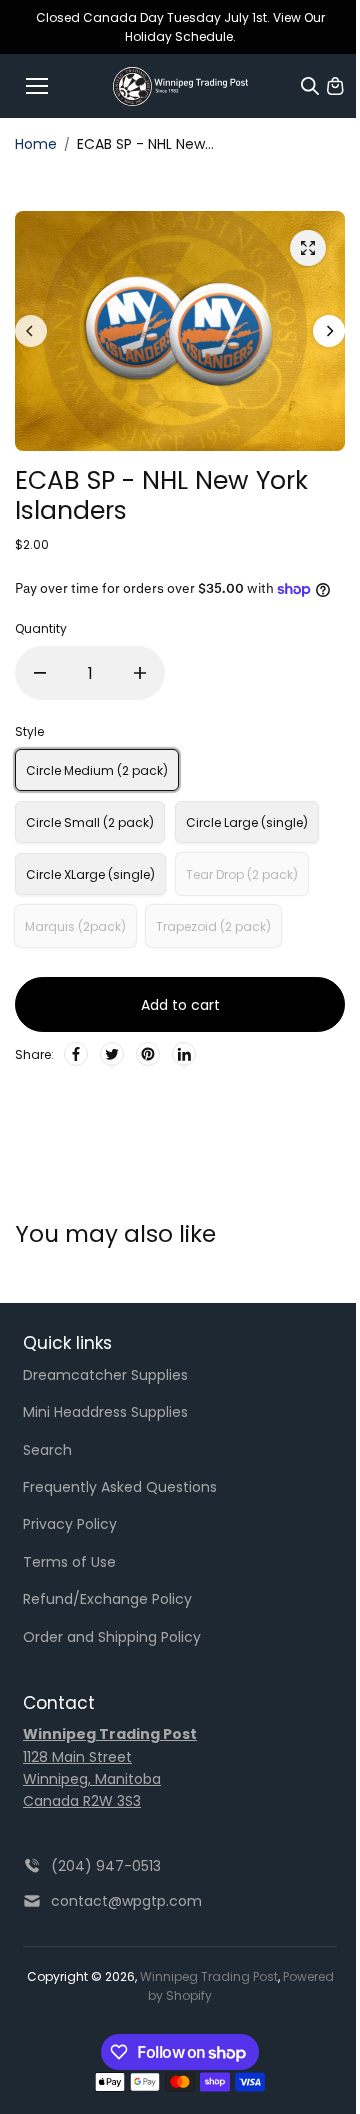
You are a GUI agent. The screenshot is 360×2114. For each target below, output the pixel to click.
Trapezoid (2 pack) (213, 926)
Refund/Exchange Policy (107, 1599)
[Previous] (31, 331)
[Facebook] (76, 1054)
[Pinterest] (148, 1054)
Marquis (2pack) (75, 926)
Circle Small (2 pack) (90, 822)
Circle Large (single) (247, 822)
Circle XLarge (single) (90, 874)
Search (47, 1450)
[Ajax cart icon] (335, 86)
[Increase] (140, 673)
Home (36, 144)
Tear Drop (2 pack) (242, 874)
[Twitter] (112, 1054)
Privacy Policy (70, 1524)
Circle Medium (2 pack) (97, 770)
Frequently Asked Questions (120, 1487)
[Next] (329, 331)
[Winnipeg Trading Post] (180, 86)
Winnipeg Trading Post (209, 1976)
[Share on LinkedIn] (184, 1054)
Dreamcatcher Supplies (105, 1375)
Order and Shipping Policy (112, 1637)
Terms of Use (69, 1562)
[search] (310, 86)
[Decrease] (40, 673)
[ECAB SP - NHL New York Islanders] (308, 248)
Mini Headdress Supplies (105, 1412)
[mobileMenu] (37, 86)
